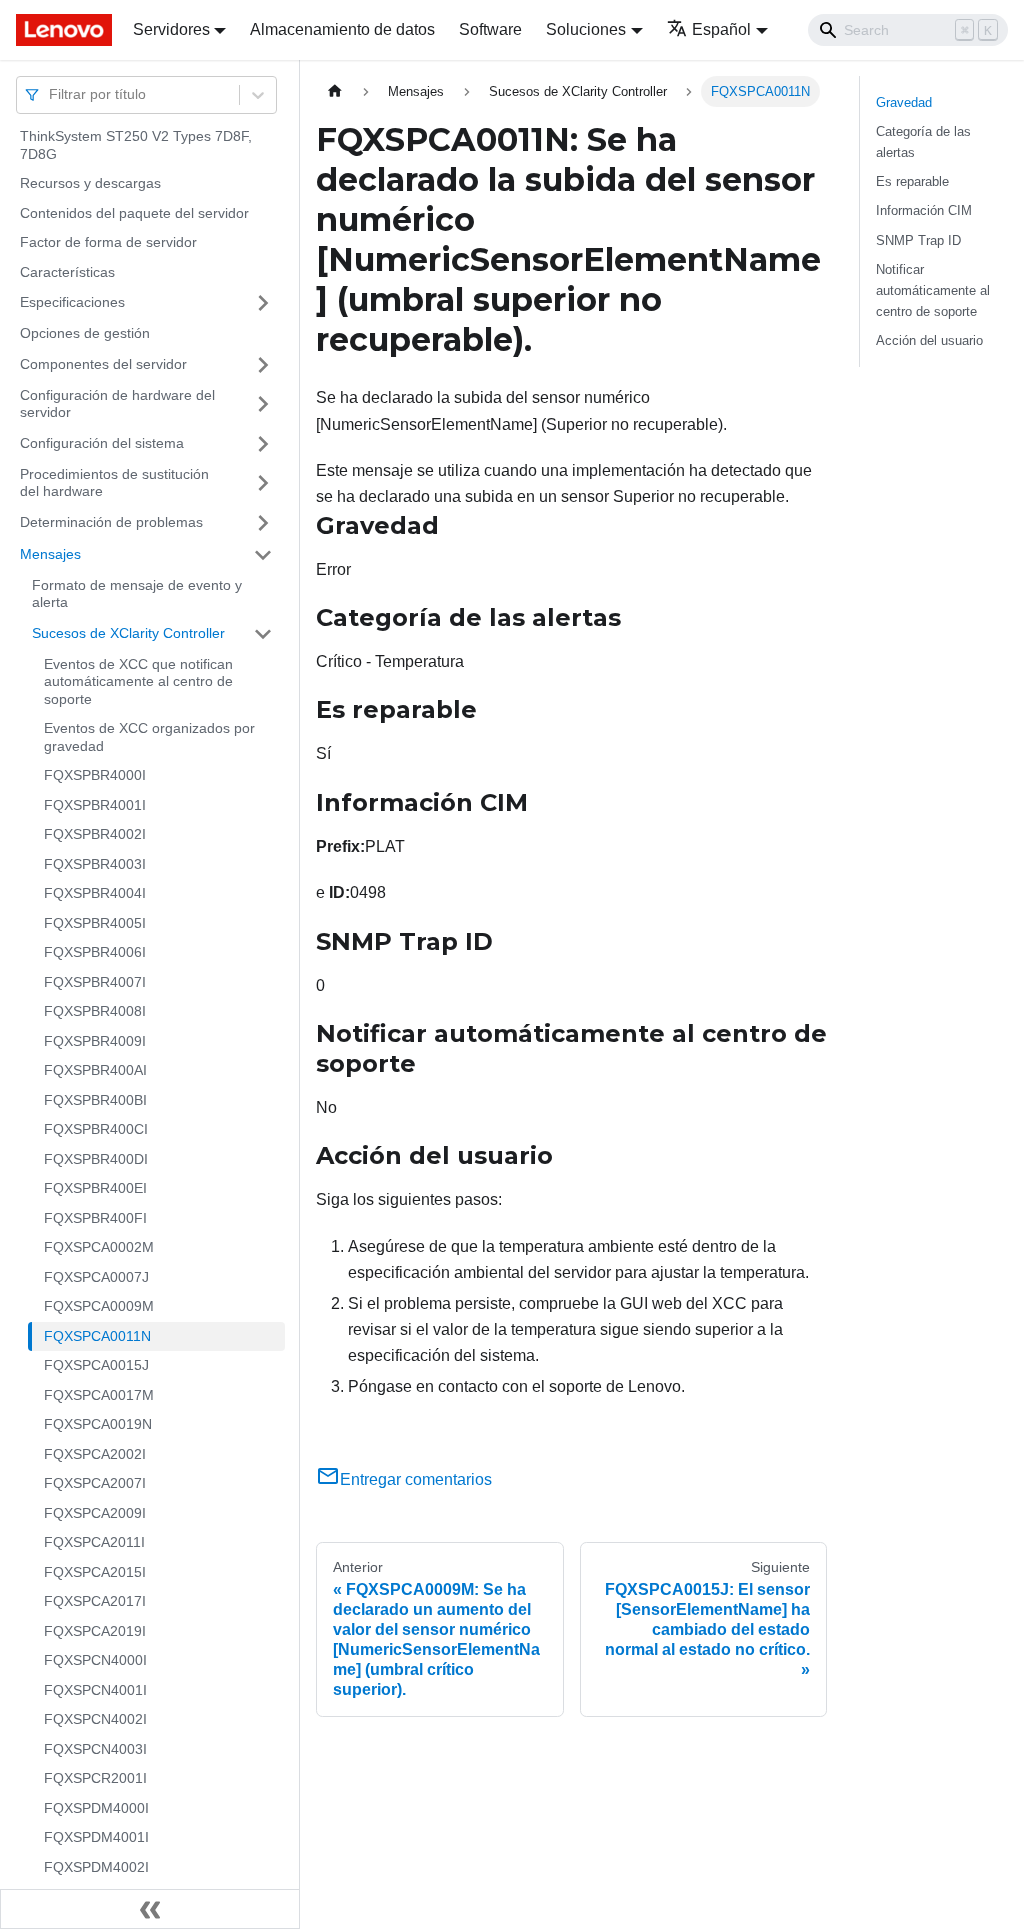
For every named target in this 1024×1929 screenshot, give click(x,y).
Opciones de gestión (85, 333)
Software (490, 29)
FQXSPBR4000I (95, 775)
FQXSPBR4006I (95, 952)
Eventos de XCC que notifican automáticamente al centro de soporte (138, 681)
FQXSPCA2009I (95, 1513)
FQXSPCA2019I (95, 1631)
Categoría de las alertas (923, 142)
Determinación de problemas (111, 522)
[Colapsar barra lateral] (150, 1909)
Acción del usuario (929, 340)
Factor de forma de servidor (108, 242)
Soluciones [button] (586, 29)
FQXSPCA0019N (98, 1424)
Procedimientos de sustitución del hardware (114, 483)
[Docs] (60, 30)
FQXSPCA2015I (95, 1572)
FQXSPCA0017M (99, 1395)
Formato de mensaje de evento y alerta (137, 594)
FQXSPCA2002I (95, 1454)
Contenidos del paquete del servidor (134, 213)
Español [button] (721, 29)
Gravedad (904, 102)
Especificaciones (72, 302)
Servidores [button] (171, 29)
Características (67, 272)
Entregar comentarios (416, 1479)
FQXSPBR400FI (95, 1218)
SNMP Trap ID (918, 240)
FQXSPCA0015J (96, 1365)
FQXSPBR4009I (95, 1041)
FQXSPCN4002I (95, 1719)
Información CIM (924, 210)
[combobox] (51, 94)
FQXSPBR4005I (95, 923)
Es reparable (912, 181)
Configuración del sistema (102, 443)
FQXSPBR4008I (95, 1011)
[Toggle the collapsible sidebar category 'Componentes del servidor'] (263, 365)
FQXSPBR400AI (95, 1070)
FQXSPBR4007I (95, 982)
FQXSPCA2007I (95, 1483)
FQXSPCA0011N (97, 1336)
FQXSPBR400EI (95, 1188)
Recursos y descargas (90, 183)
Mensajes (50, 554)
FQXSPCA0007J (96, 1277)
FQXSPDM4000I (96, 1808)
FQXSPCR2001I (95, 1778)
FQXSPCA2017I (95, 1601)
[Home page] (335, 91)
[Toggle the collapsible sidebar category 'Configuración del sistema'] (263, 444)
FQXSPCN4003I (95, 1749)
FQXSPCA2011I (94, 1542)
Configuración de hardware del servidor (117, 404)
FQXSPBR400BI (95, 1100)
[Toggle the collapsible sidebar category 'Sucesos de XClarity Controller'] (263, 634)
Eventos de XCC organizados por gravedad (149, 737)
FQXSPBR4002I (95, 834)
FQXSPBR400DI (96, 1159)
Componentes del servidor (103, 364)
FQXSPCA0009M (99, 1306)
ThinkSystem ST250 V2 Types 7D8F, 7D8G (136, 145)
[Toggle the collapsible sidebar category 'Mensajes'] (263, 555)
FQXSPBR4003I (95, 864)
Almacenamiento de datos (342, 29)
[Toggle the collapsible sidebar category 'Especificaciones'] (263, 303)
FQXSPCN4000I (95, 1660)
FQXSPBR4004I (95, 893)
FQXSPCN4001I (95, 1690)
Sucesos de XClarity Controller (128, 633)
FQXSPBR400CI (96, 1129)
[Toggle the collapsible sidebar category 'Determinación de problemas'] (263, 523)
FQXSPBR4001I (95, 805)
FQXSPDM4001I (96, 1837)
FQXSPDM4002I (96, 1867)
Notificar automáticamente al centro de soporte (933, 290)
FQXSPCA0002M (99, 1247)
